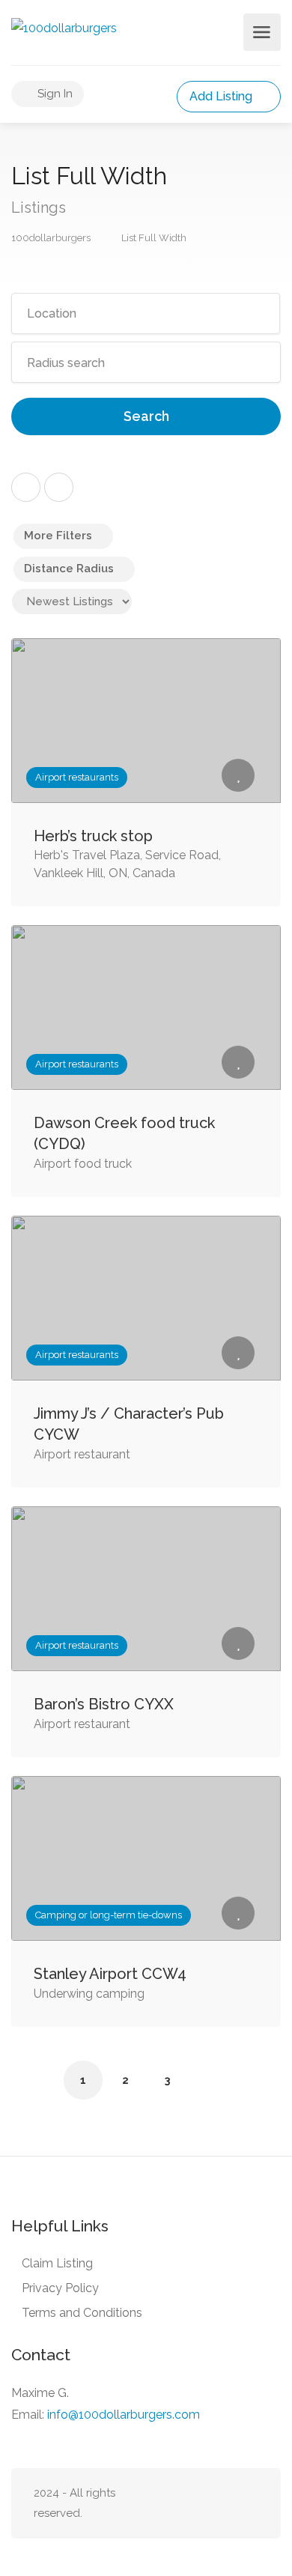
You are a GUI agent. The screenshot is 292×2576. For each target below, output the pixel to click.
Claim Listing (57, 2263)
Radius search (66, 363)
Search (146, 416)
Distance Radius (69, 569)
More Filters (58, 536)
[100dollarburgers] (64, 27)
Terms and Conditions (82, 2313)
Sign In (54, 94)
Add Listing (222, 96)
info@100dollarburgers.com (124, 2415)
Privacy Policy (60, 2288)
